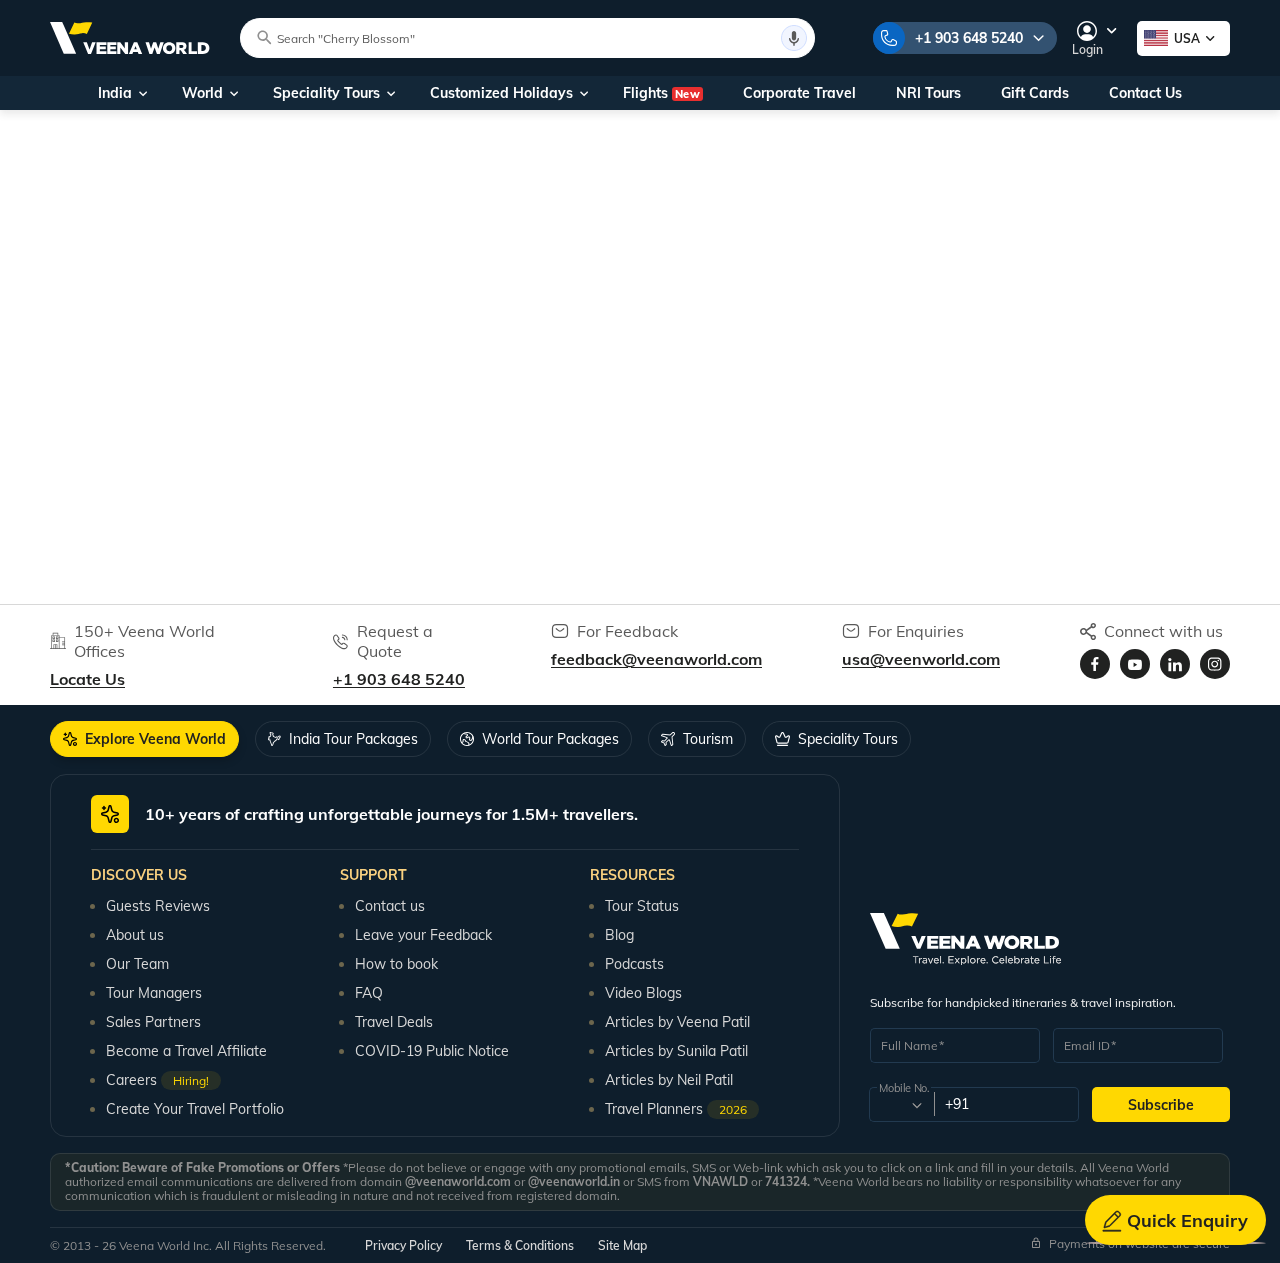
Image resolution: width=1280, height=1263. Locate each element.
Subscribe (1161, 1105)
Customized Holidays (501, 93)
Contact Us (1145, 93)
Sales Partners (153, 1022)
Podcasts (634, 964)
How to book (396, 964)
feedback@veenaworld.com (656, 659)
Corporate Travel (799, 93)
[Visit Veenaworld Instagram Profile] (1215, 664)
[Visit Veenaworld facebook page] (1095, 664)
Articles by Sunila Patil (676, 1051)
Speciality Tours (326, 93)
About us (135, 935)
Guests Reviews (158, 906)
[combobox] (900, 1105)
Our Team (137, 964)
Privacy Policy (403, 1245)
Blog (619, 935)
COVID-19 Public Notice (432, 1051)
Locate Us (87, 679)
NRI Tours (928, 93)
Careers (157, 1080)
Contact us (390, 906)
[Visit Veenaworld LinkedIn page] (1175, 664)
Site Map (622, 1245)
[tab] (144, 739)
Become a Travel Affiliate (186, 1051)
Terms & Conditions (520, 1245)
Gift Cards (1035, 93)
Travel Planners (676, 1109)
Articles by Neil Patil (669, 1080)
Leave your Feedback (423, 935)
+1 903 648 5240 (969, 38)
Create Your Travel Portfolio (195, 1109)
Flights (661, 93)
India (115, 93)
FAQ (369, 993)
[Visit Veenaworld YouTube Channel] (1135, 664)
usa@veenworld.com (921, 659)
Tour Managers (154, 993)
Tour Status (642, 906)
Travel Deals (394, 1022)
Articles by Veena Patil (677, 1022)
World (202, 93)
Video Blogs (643, 993)
